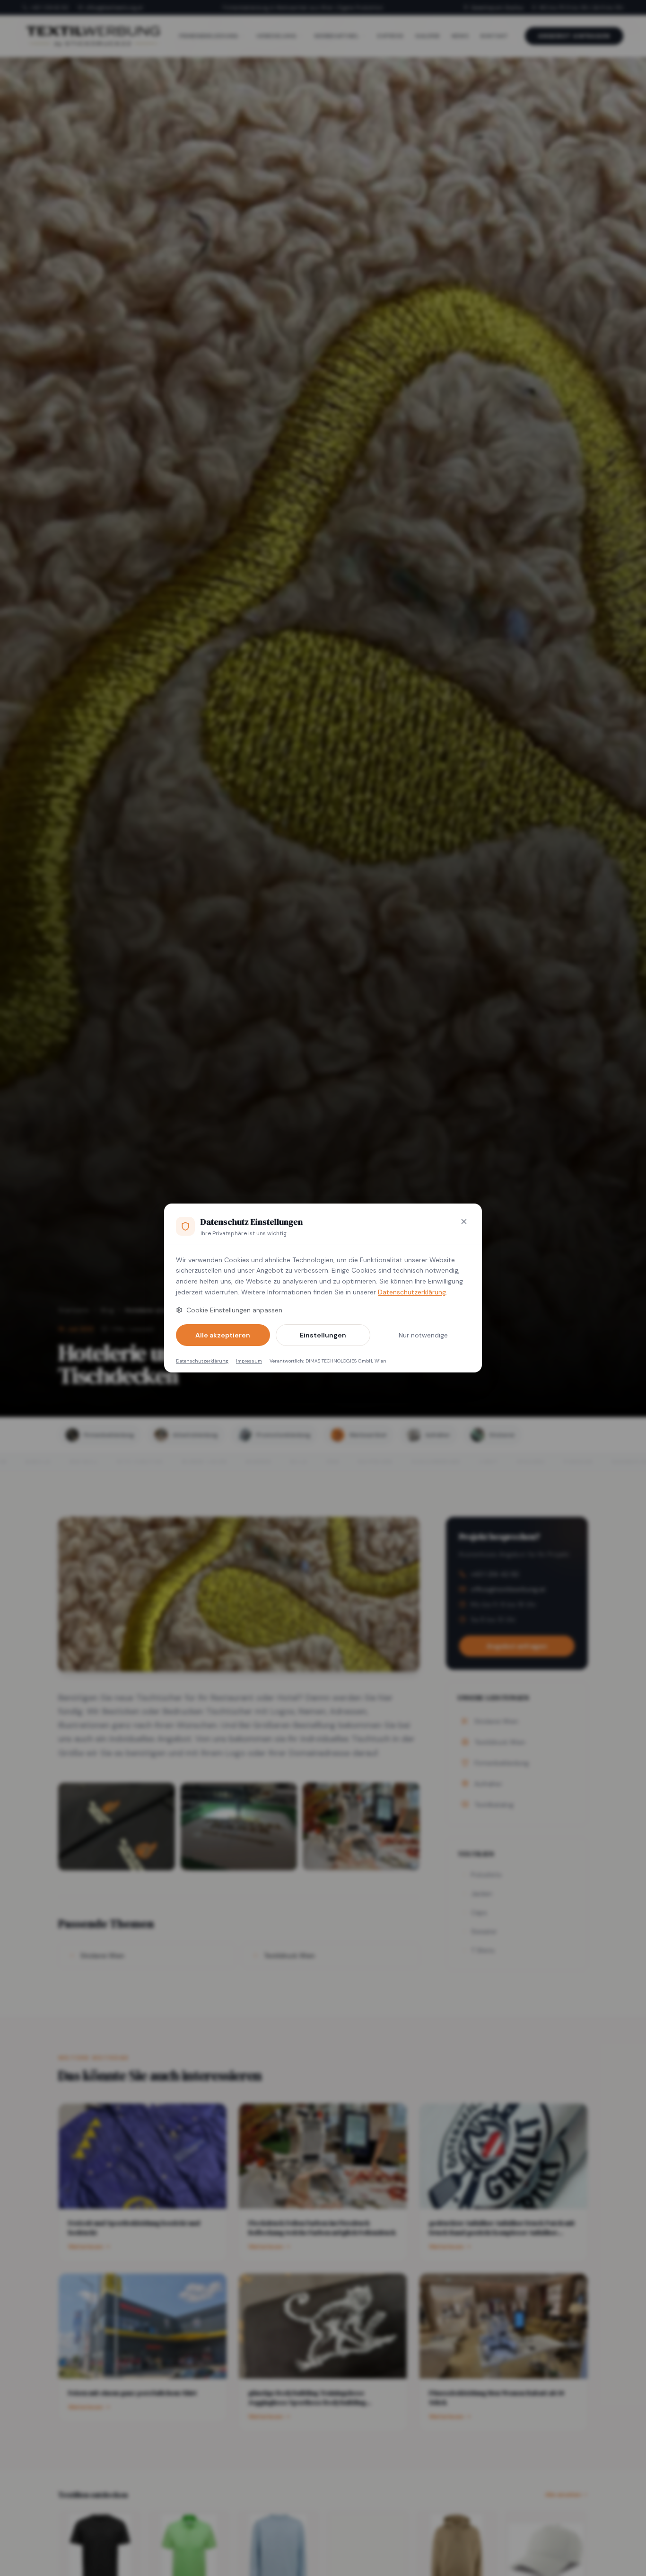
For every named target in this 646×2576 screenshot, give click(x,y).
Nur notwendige (423, 1335)
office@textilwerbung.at (114, 8)
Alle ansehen (563, 2495)
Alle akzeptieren (223, 1335)
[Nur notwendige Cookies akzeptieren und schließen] (464, 1222)
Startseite (74, 1310)
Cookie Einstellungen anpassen (234, 1310)
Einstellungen (323, 1335)
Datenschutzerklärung (412, 1292)
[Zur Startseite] (93, 36)
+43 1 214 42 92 (49, 8)
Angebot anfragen (574, 36)
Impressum (249, 1361)
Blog (107, 1310)
